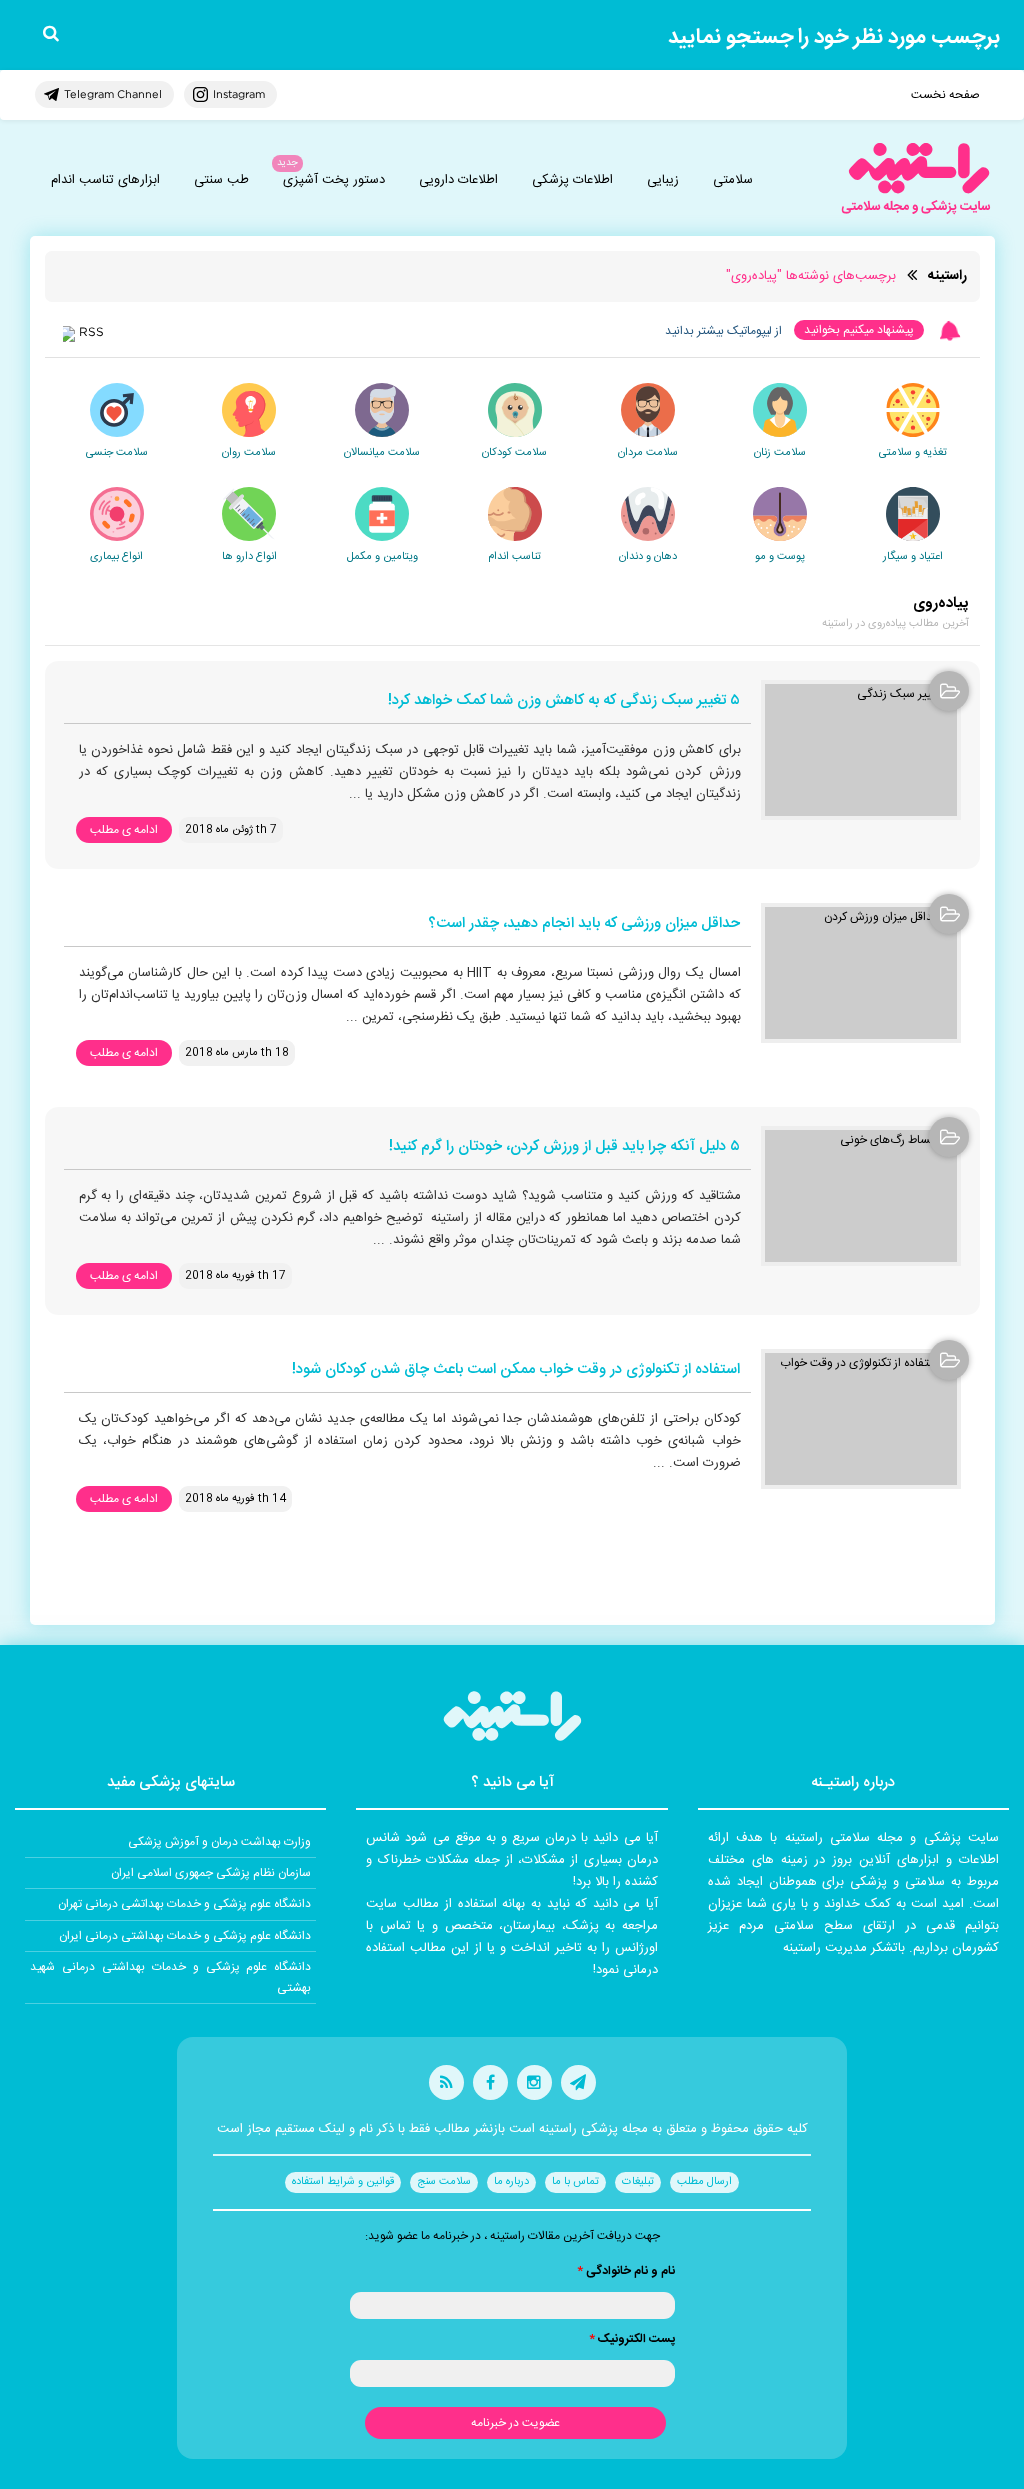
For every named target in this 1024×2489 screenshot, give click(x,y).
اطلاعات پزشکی (572, 180)
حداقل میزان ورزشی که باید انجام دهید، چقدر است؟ (584, 924)
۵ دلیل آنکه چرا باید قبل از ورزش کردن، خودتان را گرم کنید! (564, 1147)
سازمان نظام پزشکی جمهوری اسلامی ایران (211, 1873)
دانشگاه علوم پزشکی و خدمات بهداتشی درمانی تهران (184, 1904)
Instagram (239, 94)
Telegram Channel (113, 94)
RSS (91, 331)
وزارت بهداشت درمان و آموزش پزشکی (219, 1842)
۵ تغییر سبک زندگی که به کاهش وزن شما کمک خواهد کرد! (564, 701)
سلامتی (733, 180)
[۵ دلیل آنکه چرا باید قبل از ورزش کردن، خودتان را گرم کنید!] (861, 1196)
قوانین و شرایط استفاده (343, 2182)
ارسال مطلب (704, 2182)
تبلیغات (638, 2182)
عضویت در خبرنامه (515, 2423)
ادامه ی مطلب (124, 830)
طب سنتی (221, 180)
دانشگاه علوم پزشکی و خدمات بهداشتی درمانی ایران (185, 1936)
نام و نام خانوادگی (626, 2271)
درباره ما (511, 2182)
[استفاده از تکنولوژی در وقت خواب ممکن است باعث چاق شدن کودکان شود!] (861, 1419)
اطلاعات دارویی (458, 180)
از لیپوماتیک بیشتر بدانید (723, 331)
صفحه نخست (945, 95)
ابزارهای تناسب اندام (105, 180)
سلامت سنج (444, 2182)
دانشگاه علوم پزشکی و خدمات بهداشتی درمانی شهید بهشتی (170, 1977)
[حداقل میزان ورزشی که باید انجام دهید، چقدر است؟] (861, 973)
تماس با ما (575, 2182)
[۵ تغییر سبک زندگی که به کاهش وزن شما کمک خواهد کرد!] (861, 750)
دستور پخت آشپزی (334, 180)
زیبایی (663, 180)
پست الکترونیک (632, 2339)
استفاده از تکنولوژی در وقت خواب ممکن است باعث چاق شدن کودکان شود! (516, 1370)
